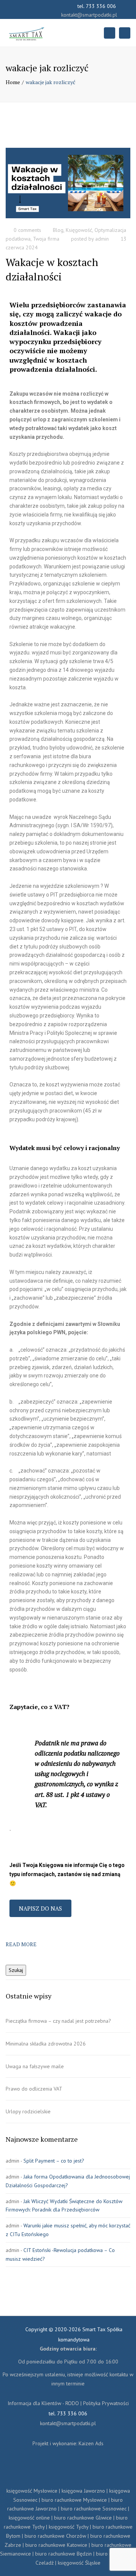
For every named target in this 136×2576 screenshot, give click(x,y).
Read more (21, 1944)
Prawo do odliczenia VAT (34, 2089)
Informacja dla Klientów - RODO (43, 2403)
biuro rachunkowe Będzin (63, 2554)
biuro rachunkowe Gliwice (83, 2518)
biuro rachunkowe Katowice (56, 2545)
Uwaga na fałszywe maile (36, 2066)
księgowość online (29, 2518)
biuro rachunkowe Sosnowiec (94, 2509)
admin (102, 239)
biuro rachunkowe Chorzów (55, 2536)
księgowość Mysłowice (32, 2491)
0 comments (27, 230)
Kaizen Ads (91, 2443)
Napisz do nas (40, 1908)
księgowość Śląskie (79, 2563)
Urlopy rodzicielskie (28, 2111)
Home (13, 82)
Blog (58, 230)
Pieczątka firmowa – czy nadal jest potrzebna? (58, 2021)
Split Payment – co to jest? (54, 2161)
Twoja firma (46, 239)
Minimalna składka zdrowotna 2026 (46, 2044)
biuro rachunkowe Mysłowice (74, 2500)
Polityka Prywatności (106, 2403)
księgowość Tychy (69, 2527)
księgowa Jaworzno (83, 2491)
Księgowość (79, 230)
